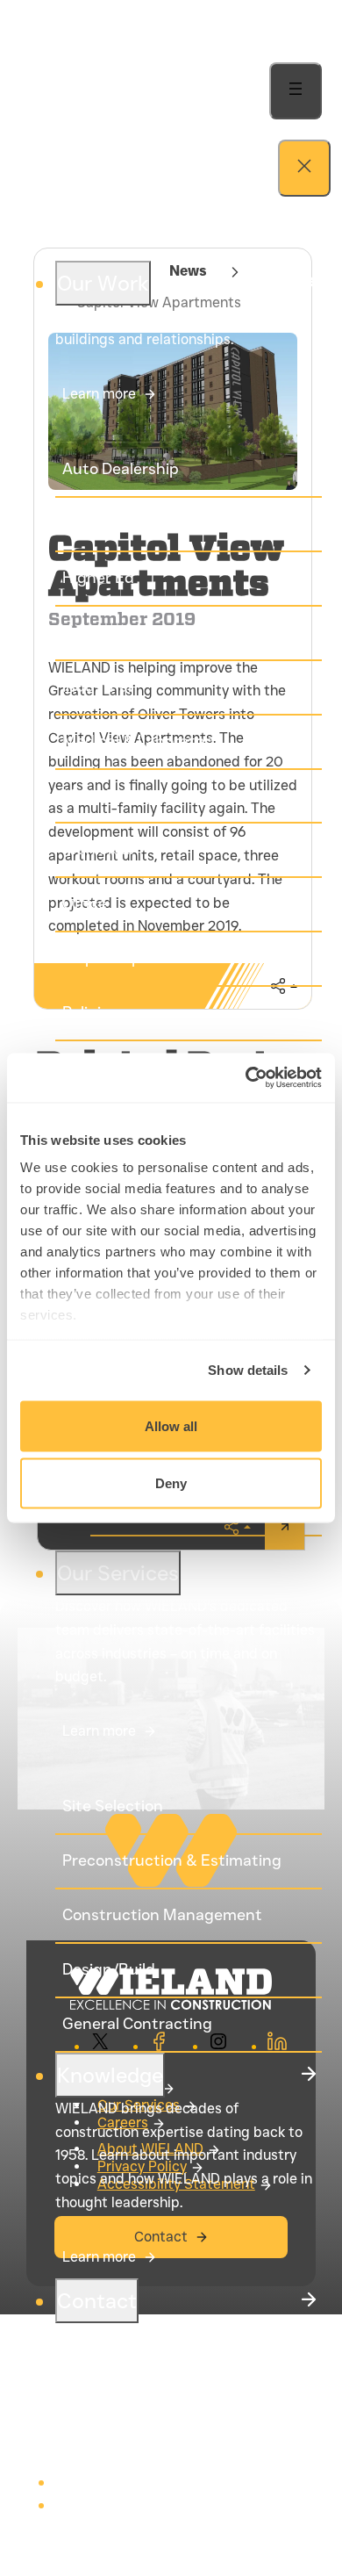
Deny (171, 1483)
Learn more (99, 394)
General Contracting (137, 2024)
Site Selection (113, 1806)
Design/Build (109, 1969)
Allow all (171, 1425)
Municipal (98, 849)
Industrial (97, 687)
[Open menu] (296, 91)
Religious (95, 1012)
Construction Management (162, 1915)
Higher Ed (98, 578)
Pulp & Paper (109, 958)
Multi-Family (107, 795)
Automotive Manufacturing (163, 523)
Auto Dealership (121, 469)
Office (85, 903)
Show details (248, 1370)
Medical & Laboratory (140, 741)
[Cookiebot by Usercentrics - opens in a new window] (246, 1078)
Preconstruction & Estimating (172, 1860)
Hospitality (102, 632)
